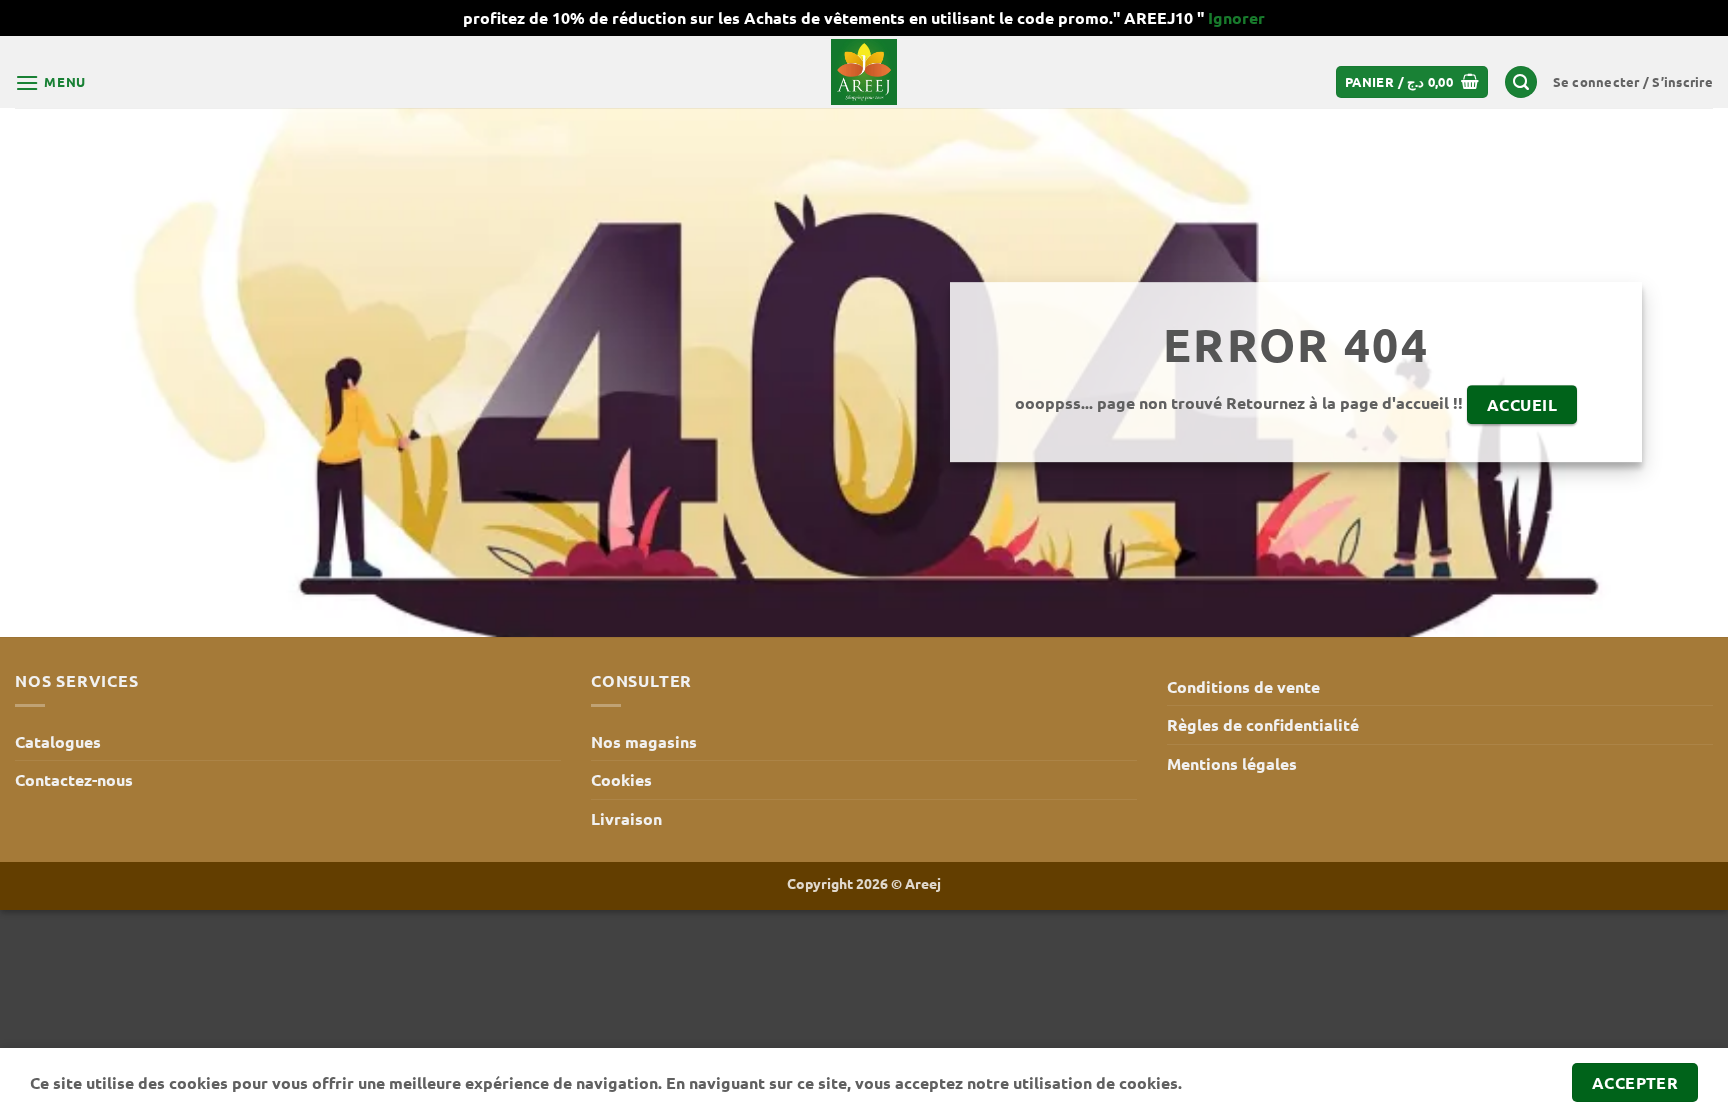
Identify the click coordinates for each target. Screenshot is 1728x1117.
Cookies (621, 779)
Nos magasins (644, 741)
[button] (50, 82)
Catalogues (58, 741)
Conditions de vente (1243, 686)
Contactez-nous (74, 779)
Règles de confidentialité (1263, 724)
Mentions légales (1232, 763)
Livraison (626, 818)
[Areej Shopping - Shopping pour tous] (864, 72)
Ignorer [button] (1236, 17)
